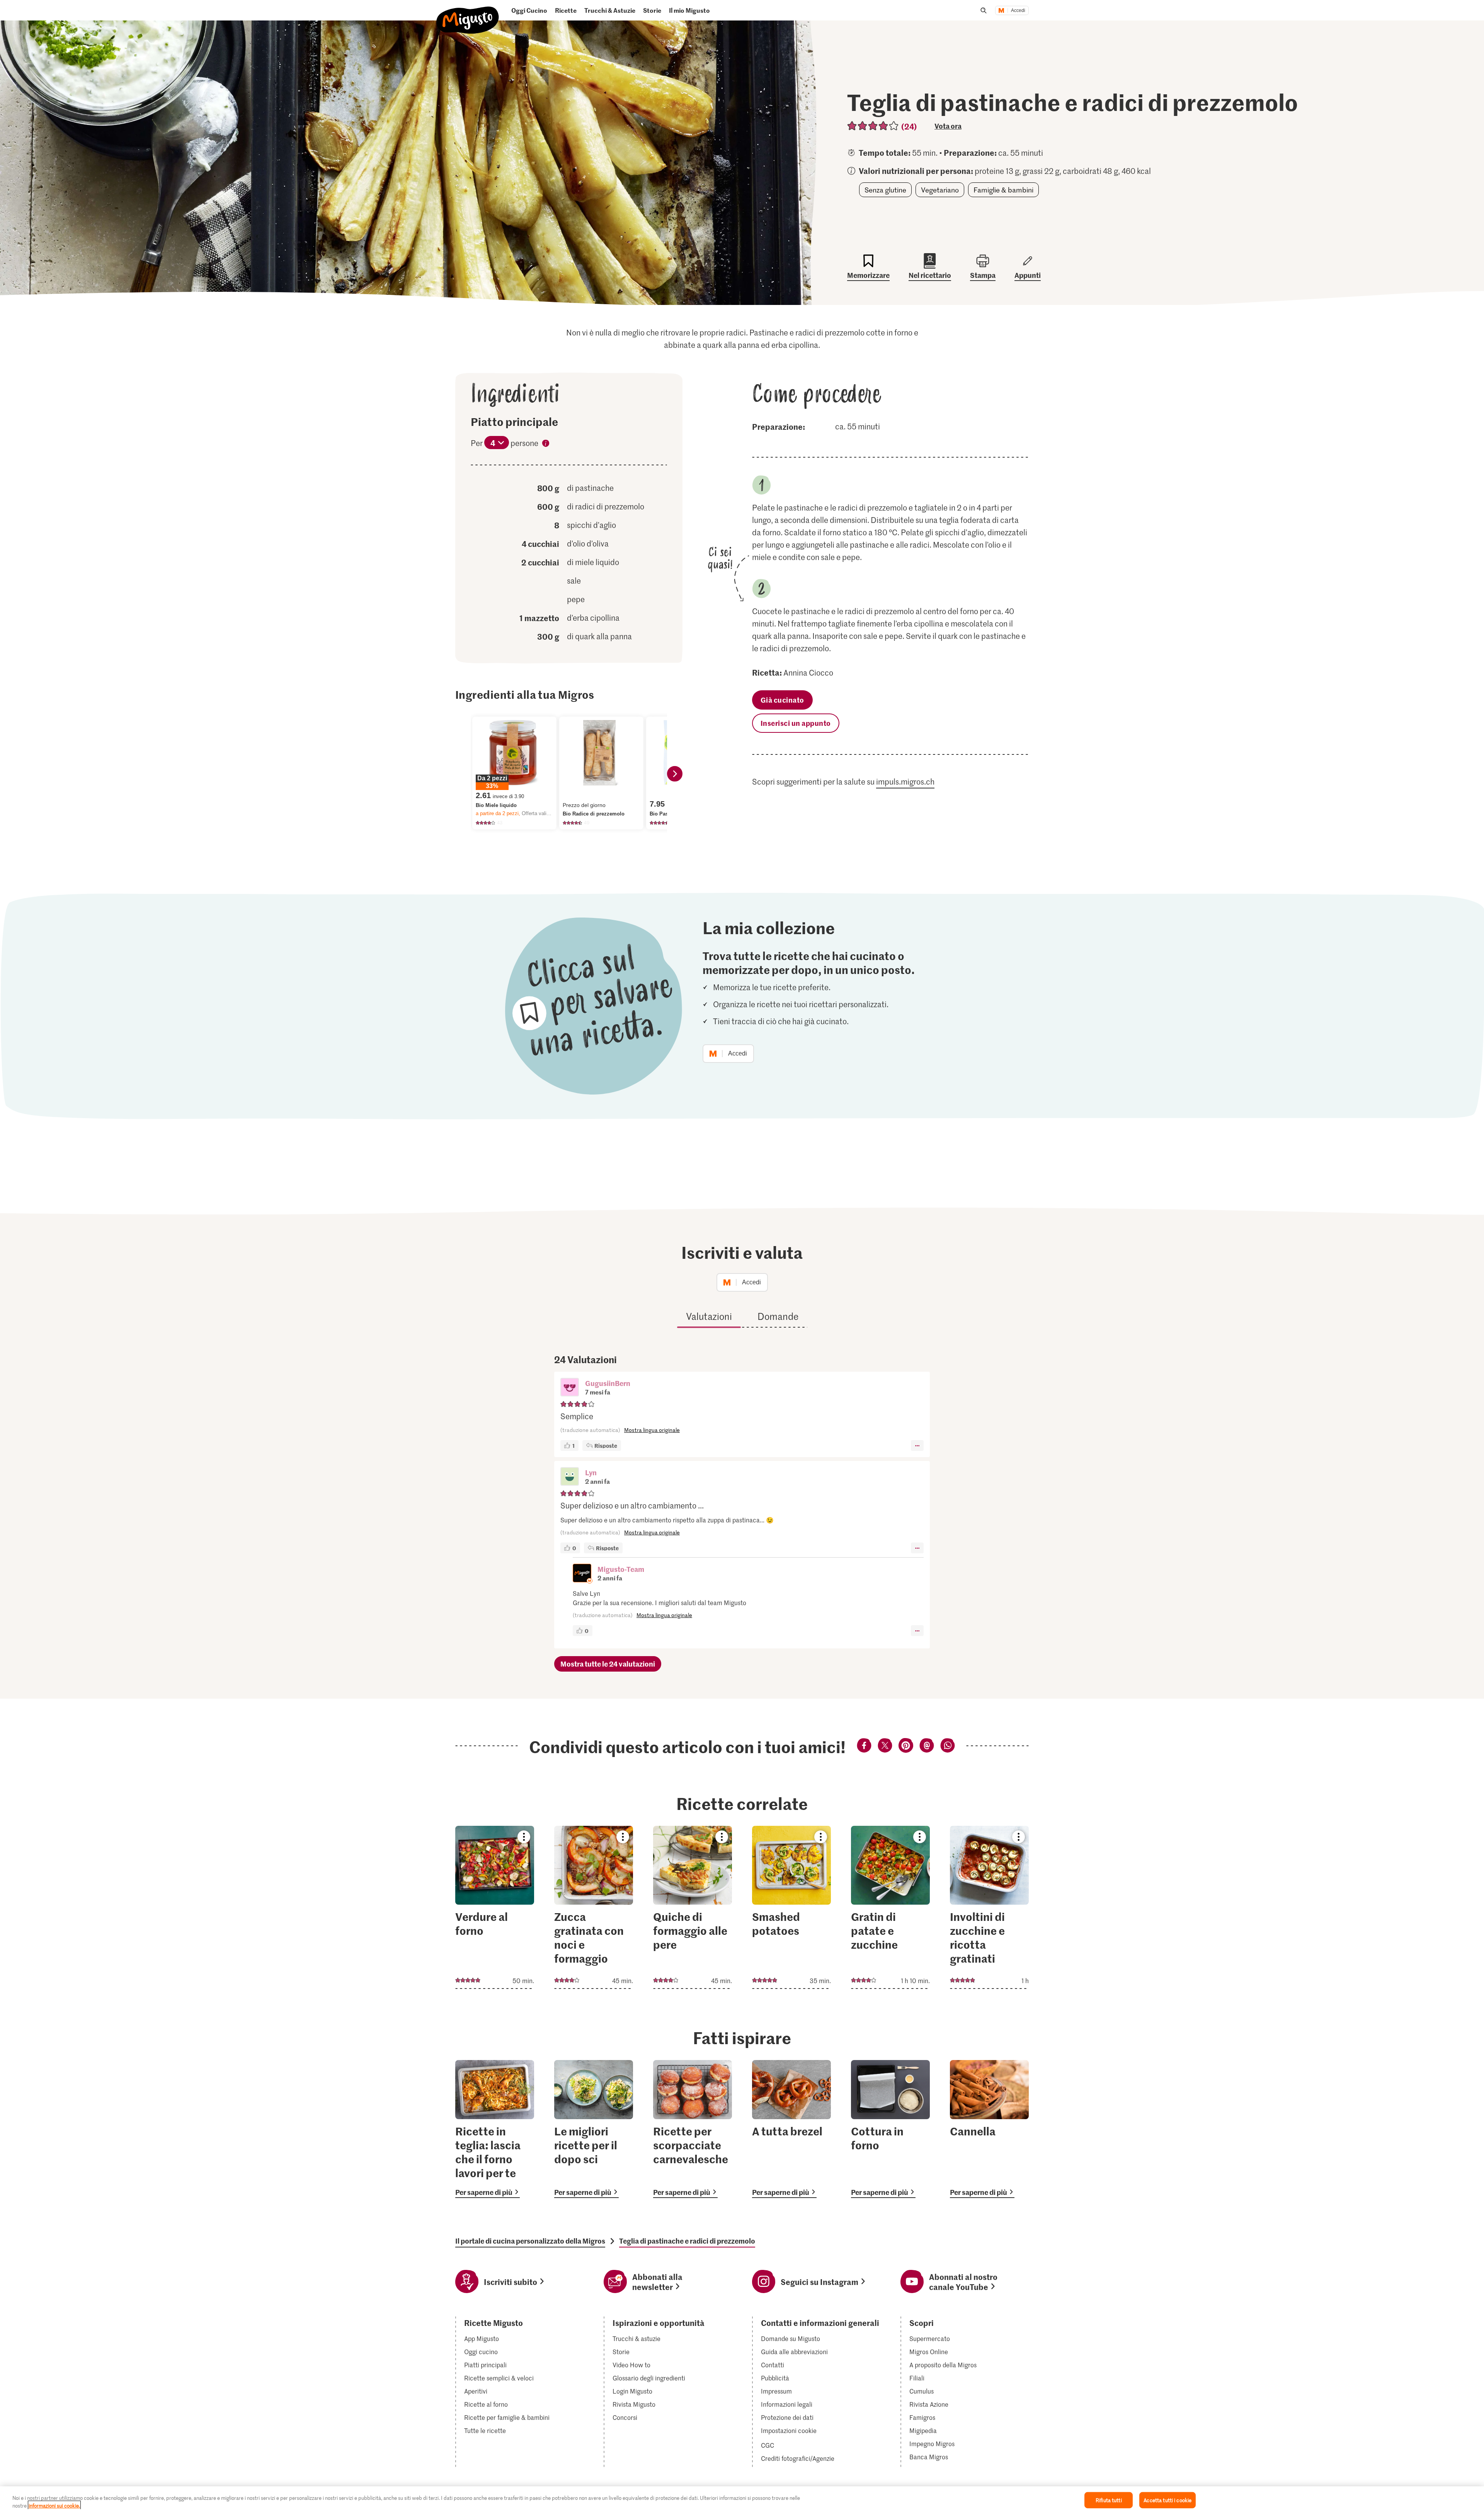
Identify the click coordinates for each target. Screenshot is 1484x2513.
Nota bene (546, 444)
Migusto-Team (621, 1569)
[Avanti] (675, 774)
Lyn (591, 1472)
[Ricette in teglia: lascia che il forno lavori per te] (495, 2129)
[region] (742, 2500)
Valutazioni (709, 1316)
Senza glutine (885, 190)
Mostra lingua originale (652, 1430)
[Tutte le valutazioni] (873, 126)
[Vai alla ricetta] (495, 1907)
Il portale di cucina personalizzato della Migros (530, 2241)
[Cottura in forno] (890, 2129)
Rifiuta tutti (1109, 2500)
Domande (778, 1316)
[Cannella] (989, 2129)
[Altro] (917, 1445)
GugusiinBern (608, 1383)
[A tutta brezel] (791, 2129)
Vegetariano (940, 190)
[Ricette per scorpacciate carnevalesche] (693, 2129)
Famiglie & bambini (1003, 190)
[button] (570, 1388)
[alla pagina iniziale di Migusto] (468, 14)
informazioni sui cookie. (54, 2505)
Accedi (1018, 10)
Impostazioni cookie (789, 2431)
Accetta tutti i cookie (1167, 2500)
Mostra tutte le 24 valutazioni (608, 1664)
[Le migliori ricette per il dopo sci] (594, 2129)
